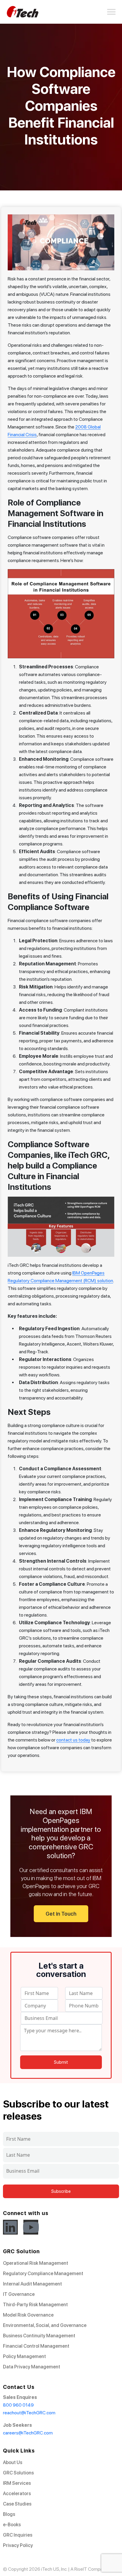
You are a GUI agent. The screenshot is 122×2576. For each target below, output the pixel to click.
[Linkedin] (10, 2227)
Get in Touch (61, 1914)
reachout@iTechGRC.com (29, 2413)
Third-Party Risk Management (35, 2305)
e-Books (12, 2525)
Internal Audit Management (32, 2284)
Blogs (9, 2514)
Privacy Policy (18, 2545)
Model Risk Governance (28, 2315)
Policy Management (24, 2356)
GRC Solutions (18, 2473)
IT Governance (19, 2294)
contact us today (73, 1740)
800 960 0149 (18, 2405)
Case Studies (17, 2504)
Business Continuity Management (39, 2336)
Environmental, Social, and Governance (45, 2325)
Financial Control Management (36, 2346)
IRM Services (17, 2483)
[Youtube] (31, 2227)
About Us (13, 2462)
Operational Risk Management (36, 2263)
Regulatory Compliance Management (43, 2274)
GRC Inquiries (18, 2535)
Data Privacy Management (32, 2367)
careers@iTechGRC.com (28, 2433)
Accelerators (17, 2494)
